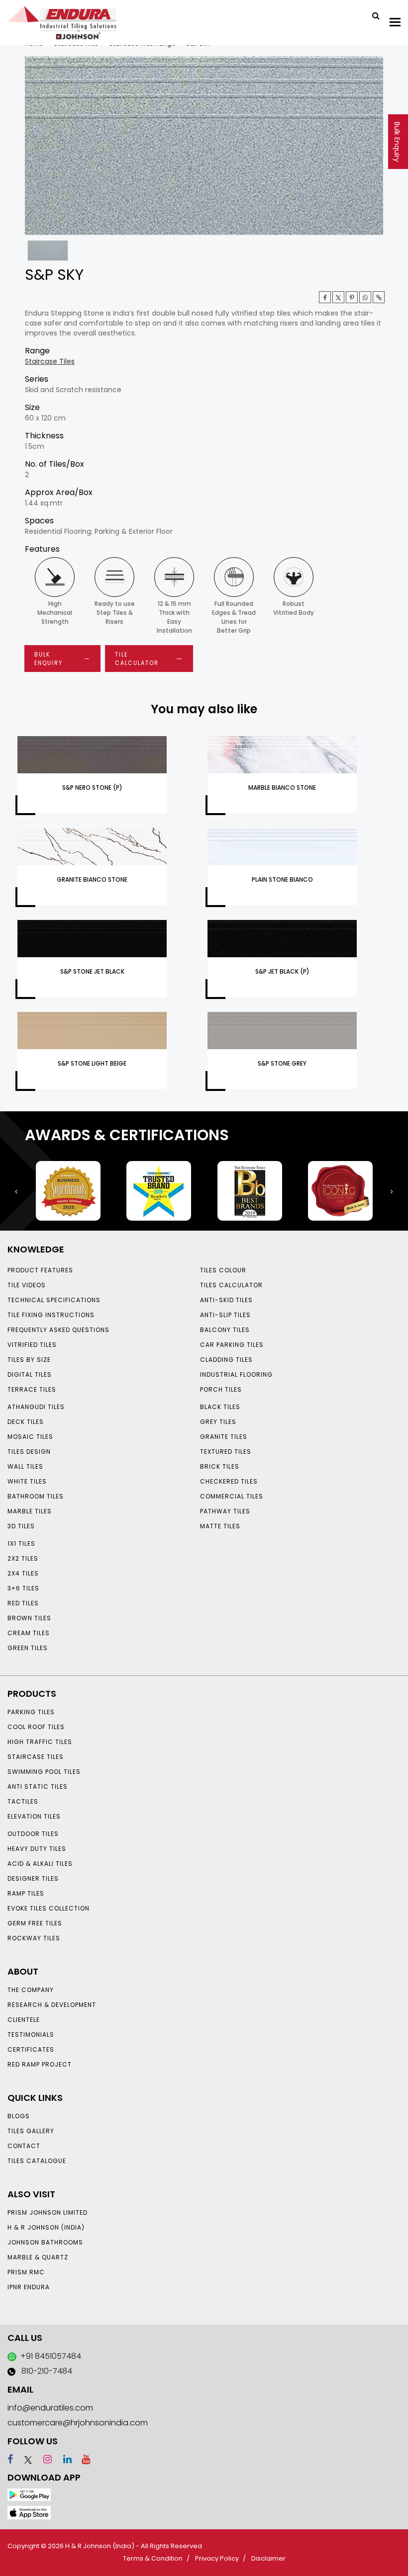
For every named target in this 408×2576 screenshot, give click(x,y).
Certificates (31, 2049)
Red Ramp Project (40, 2064)
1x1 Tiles (21, 1543)
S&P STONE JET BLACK (92, 971)
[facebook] (10, 2459)
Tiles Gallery (31, 2131)
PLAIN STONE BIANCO (282, 879)
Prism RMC (26, 2272)
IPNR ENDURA (29, 2287)
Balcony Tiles (225, 1330)
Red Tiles (23, 1603)
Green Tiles (28, 1648)
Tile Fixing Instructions (51, 1315)
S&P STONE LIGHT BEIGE (92, 1063)
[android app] (29, 2494)
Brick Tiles (220, 1466)
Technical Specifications (54, 1300)
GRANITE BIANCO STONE (92, 879)
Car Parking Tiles (232, 1345)
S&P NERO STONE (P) (92, 788)
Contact (24, 2146)
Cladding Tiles (226, 1360)
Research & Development (52, 2005)
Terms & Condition (153, 2558)
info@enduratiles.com (50, 2408)
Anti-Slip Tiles (225, 1315)
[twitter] (338, 297)
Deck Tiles (26, 1422)
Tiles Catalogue (37, 2161)
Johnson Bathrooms (45, 2242)
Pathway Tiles (225, 1511)
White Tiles (27, 1481)
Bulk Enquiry (397, 142)
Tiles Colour (223, 1270)
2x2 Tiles (23, 1558)
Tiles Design (29, 1452)
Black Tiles (220, 1407)
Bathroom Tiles (36, 1496)
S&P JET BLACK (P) (282, 971)
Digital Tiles (30, 1374)
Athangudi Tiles (36, 1407)
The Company (31, 1990)
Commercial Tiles (232, 1496)
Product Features (40, 1270)
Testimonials (31, 2035)
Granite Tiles (224, 1437)
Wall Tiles (25, 1466)
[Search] (372, 15)
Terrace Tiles (32, 1389)
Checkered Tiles (229, 1481)
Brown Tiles (29, 1618)
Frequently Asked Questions (58, 1330)
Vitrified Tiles (32, 1345)
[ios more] (29, 2512)
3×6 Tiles (23, 1588)
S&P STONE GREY (282, 1063)
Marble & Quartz (38, 2257)
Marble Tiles (30, 1511)
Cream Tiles (29, 1633)
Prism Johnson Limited (48, 2212)
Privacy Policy (217, 2558)
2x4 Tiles (23, 1573)
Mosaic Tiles (30, 1437)
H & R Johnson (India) (46, 2227)
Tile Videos (27, 1285)
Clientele (24, 2020)
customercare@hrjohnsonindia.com (78, 2423)
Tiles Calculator (231, 1285)
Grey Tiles (218, 1422)
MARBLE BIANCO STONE (282, 788)
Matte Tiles (220, 1526)
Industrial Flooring (236, 1374)
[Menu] (395, 22)
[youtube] (82, 2459)
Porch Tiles (221, 1389)
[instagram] (43, 2459)
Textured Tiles (226, 1452)
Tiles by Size (29, 1360)
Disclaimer (268, 2558)
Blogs (19, 2116)
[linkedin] (63, 2459)
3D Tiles (21, 1526)
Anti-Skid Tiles (226, 1300)
